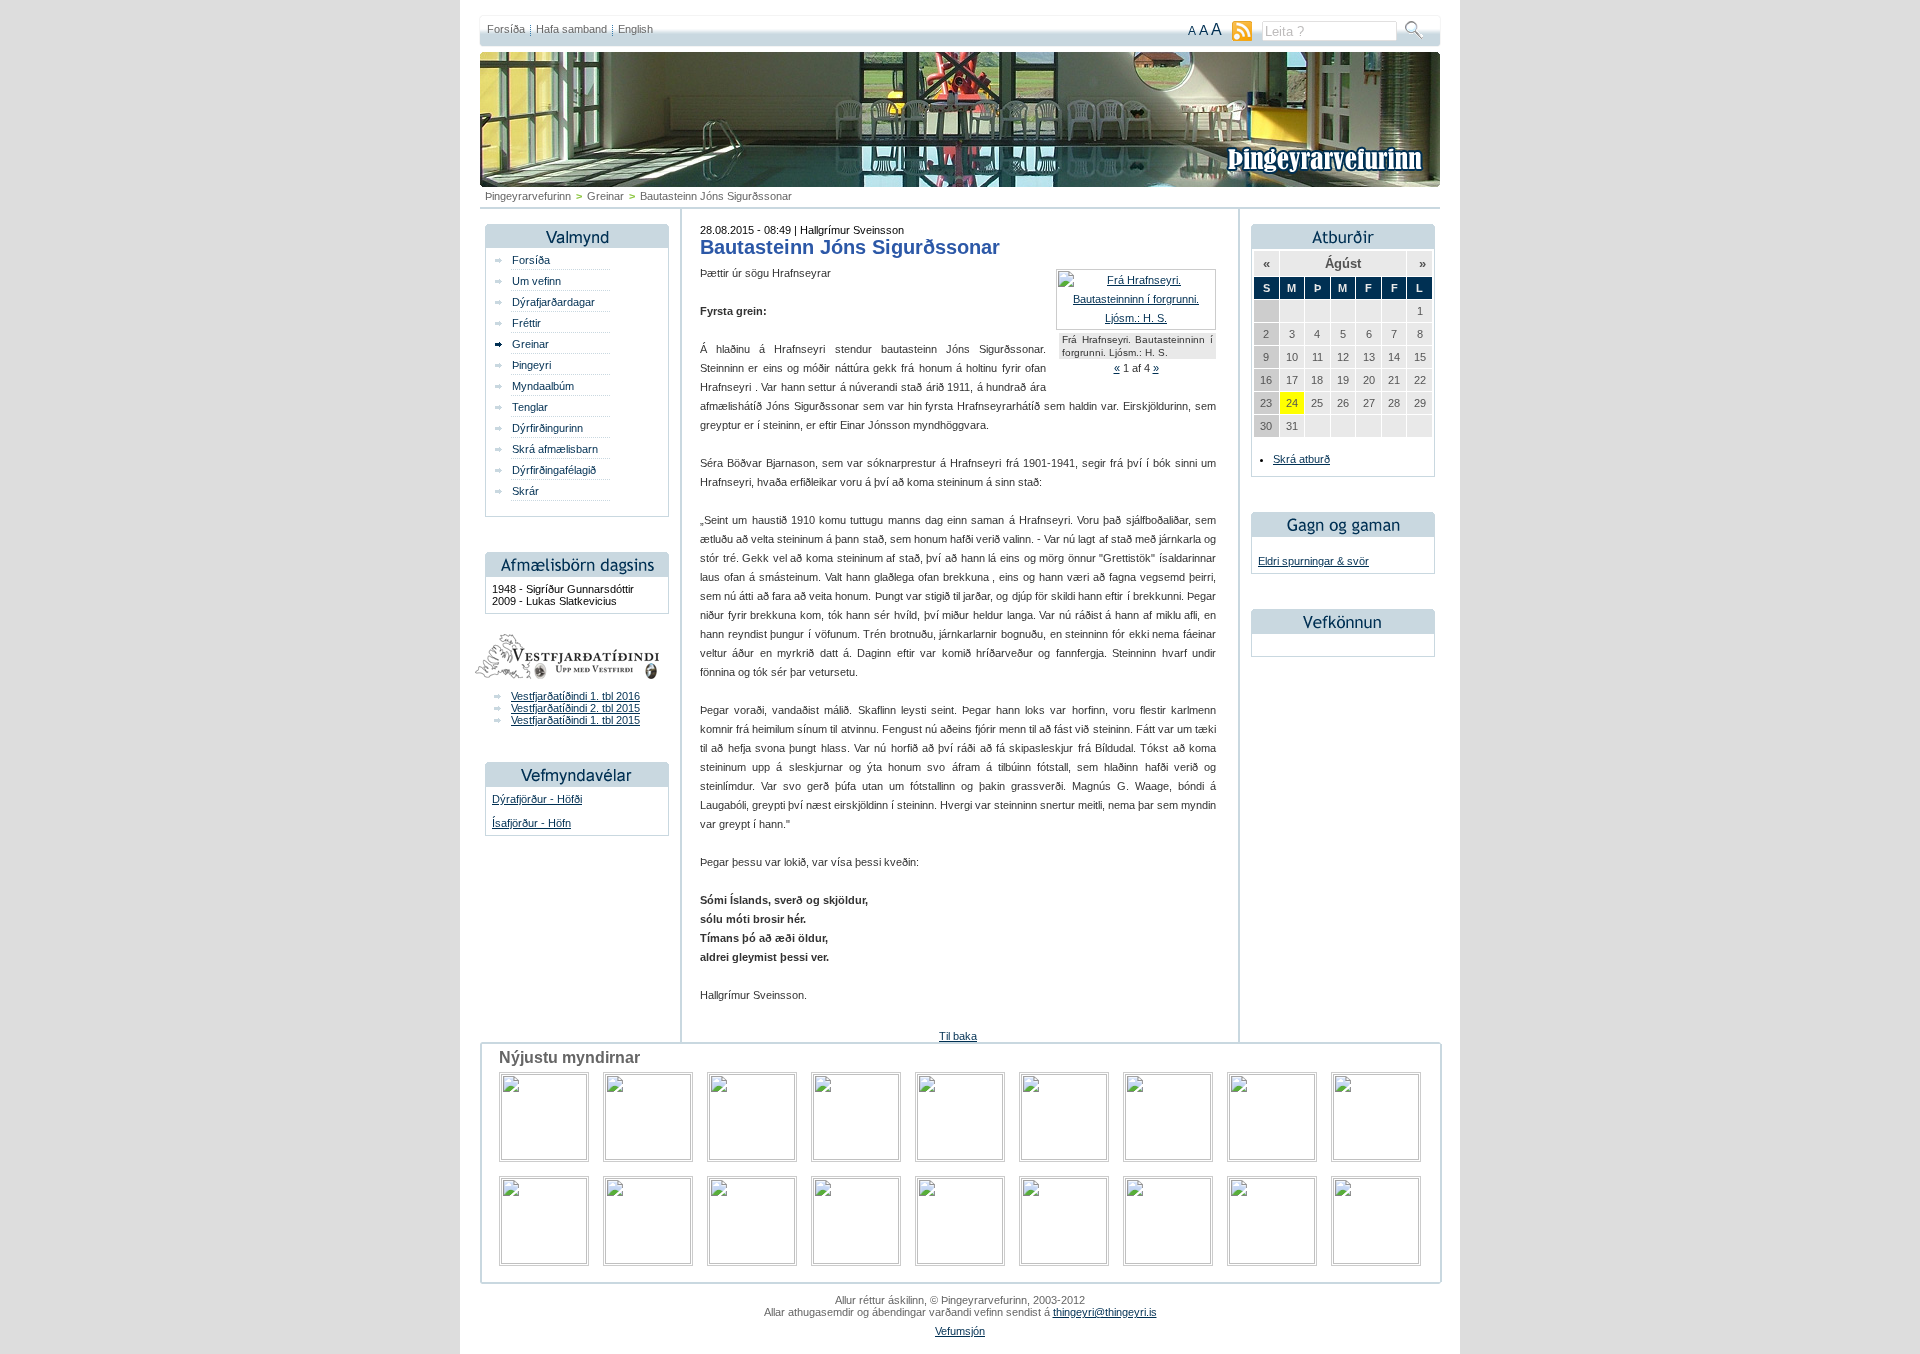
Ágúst (1343, 263)
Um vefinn (536, 281)
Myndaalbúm (543, 386)
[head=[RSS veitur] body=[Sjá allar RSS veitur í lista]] (1242, 37)
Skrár (525, 491)
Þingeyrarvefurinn (528, 196)
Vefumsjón (960, 1331)
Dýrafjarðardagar (553, 302)
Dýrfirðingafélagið (554, 470)
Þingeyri (531, 365)
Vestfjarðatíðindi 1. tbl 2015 (575, 720)
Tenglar (530, 407)
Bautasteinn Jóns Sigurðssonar (850, 247)
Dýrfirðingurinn (547, 428)
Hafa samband (571, 29)
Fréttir (526, 323)
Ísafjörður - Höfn (531, 823)
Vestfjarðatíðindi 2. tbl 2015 (575, 708)
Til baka (958, 1036)
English (635, 29)
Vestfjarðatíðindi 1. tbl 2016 (575, 696)
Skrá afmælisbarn (555, 449)
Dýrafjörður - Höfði (537, 799)
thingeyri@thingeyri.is (1105, 1312)
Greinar (605, 196)
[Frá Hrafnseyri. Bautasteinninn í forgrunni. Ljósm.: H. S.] (1136, 318)
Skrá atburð (1301, 459)
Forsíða (506, 29)
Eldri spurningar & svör (1313, 561)
